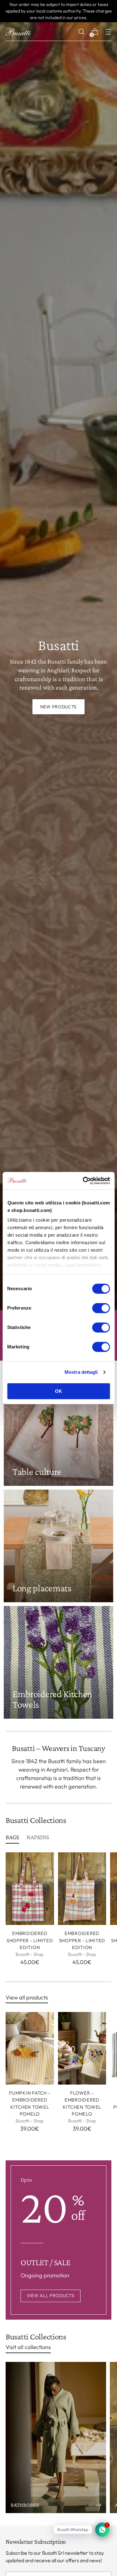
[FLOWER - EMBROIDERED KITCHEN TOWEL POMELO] (82, 2048)
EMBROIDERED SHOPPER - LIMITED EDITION (30, 1940)
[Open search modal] (81, 32)
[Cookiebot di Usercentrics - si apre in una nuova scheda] (83, 1181)
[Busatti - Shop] (18, 32)
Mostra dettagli (81, 1372)
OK (58, 1391)
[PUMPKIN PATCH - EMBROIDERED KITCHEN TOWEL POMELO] (30, 2048)
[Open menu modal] (108, 32)
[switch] (101, 1308)
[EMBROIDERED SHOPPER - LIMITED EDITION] (30, 1889)
